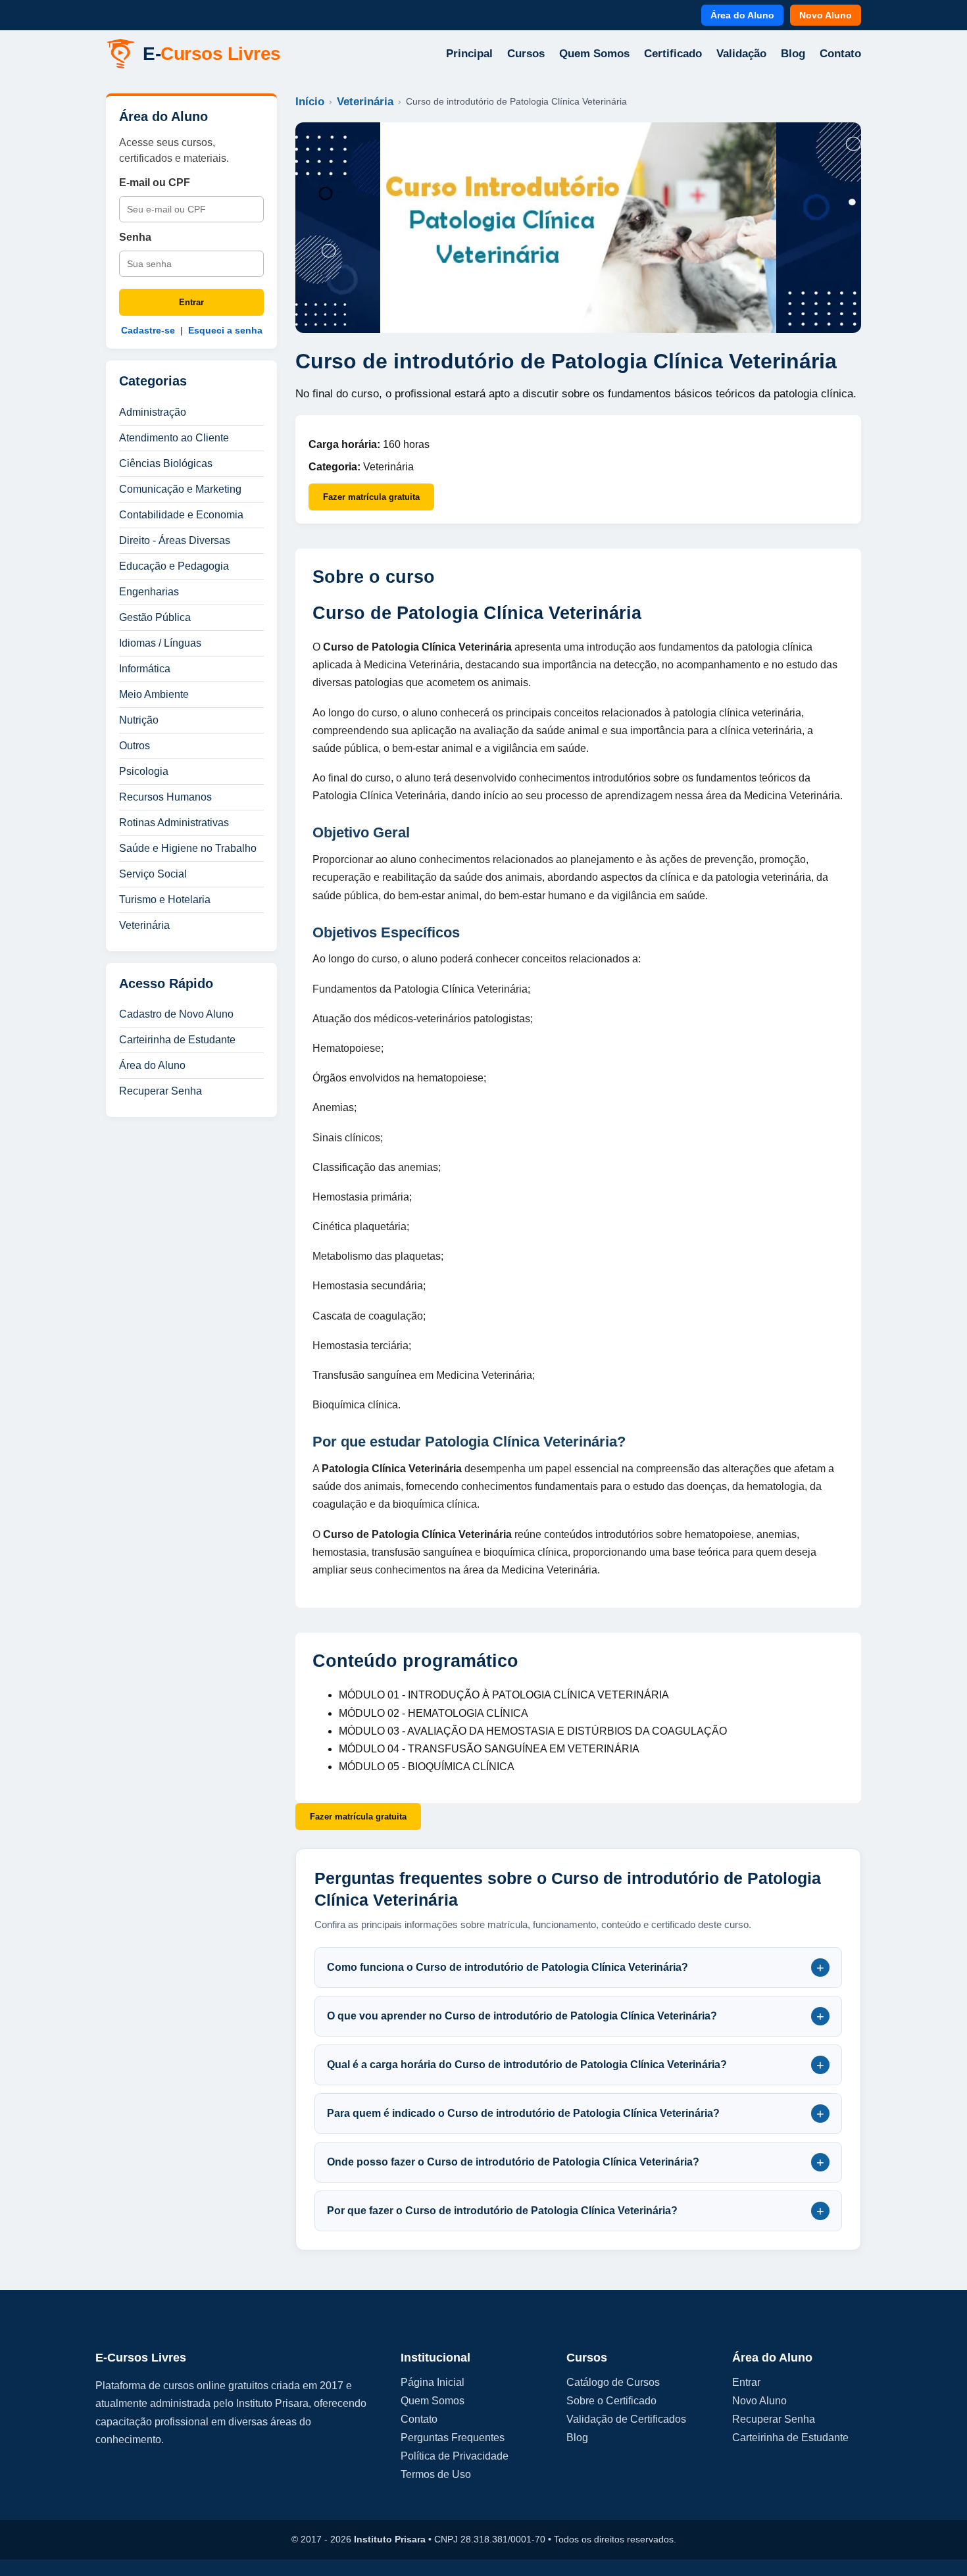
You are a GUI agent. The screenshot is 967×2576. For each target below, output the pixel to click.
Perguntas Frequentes (453, 2438)
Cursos (526, 54)
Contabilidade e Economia (181, 515)
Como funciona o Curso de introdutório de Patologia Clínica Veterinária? (576, 1968)
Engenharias (149, 592)
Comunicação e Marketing (180, 489)
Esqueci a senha (225, 330)
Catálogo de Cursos (613, 2382)
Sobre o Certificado (611, 2401)
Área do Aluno (742, 15)
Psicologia (144, 771)
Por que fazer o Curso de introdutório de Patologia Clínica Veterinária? (576, 2211)
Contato (840, 54)
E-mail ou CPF (155, 183)
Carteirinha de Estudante (177, 1040)
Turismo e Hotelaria (165, 900)
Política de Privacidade (455, 2456)
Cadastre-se (148, 330)
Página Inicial (433, 2382)
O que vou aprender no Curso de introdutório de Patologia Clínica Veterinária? (576, 2016)
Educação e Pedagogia (174, 566)
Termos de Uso (436, 2474)
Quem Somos (594, 54)
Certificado (673, 54)
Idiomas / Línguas (160, 643)
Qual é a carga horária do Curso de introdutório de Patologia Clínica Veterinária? (576, 2065)
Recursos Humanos (165, 797)
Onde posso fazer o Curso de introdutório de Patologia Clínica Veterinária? (576, 2162)
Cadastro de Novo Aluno (176, 1014)
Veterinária (144, 925)
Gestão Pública (155, 617)
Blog (793, 54)
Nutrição (139, 720)
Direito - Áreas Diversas (175, 540)
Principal (469, 54)
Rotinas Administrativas (174, 823)
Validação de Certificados (626, 2419)
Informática (145, 669)
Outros (135, 746)
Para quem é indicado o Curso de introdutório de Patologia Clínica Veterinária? (576, 2114)
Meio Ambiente (154, 694)
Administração (153, 412)
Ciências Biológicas (166, 463)
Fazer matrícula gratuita (371, 497)
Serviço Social (153, 874)
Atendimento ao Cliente (174, 438)
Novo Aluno (826, 15)
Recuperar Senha (161, 1091)
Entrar (191, 302)
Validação (741, 54)
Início (310, 102)
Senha (135, 237)
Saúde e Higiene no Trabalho (188, 848)
